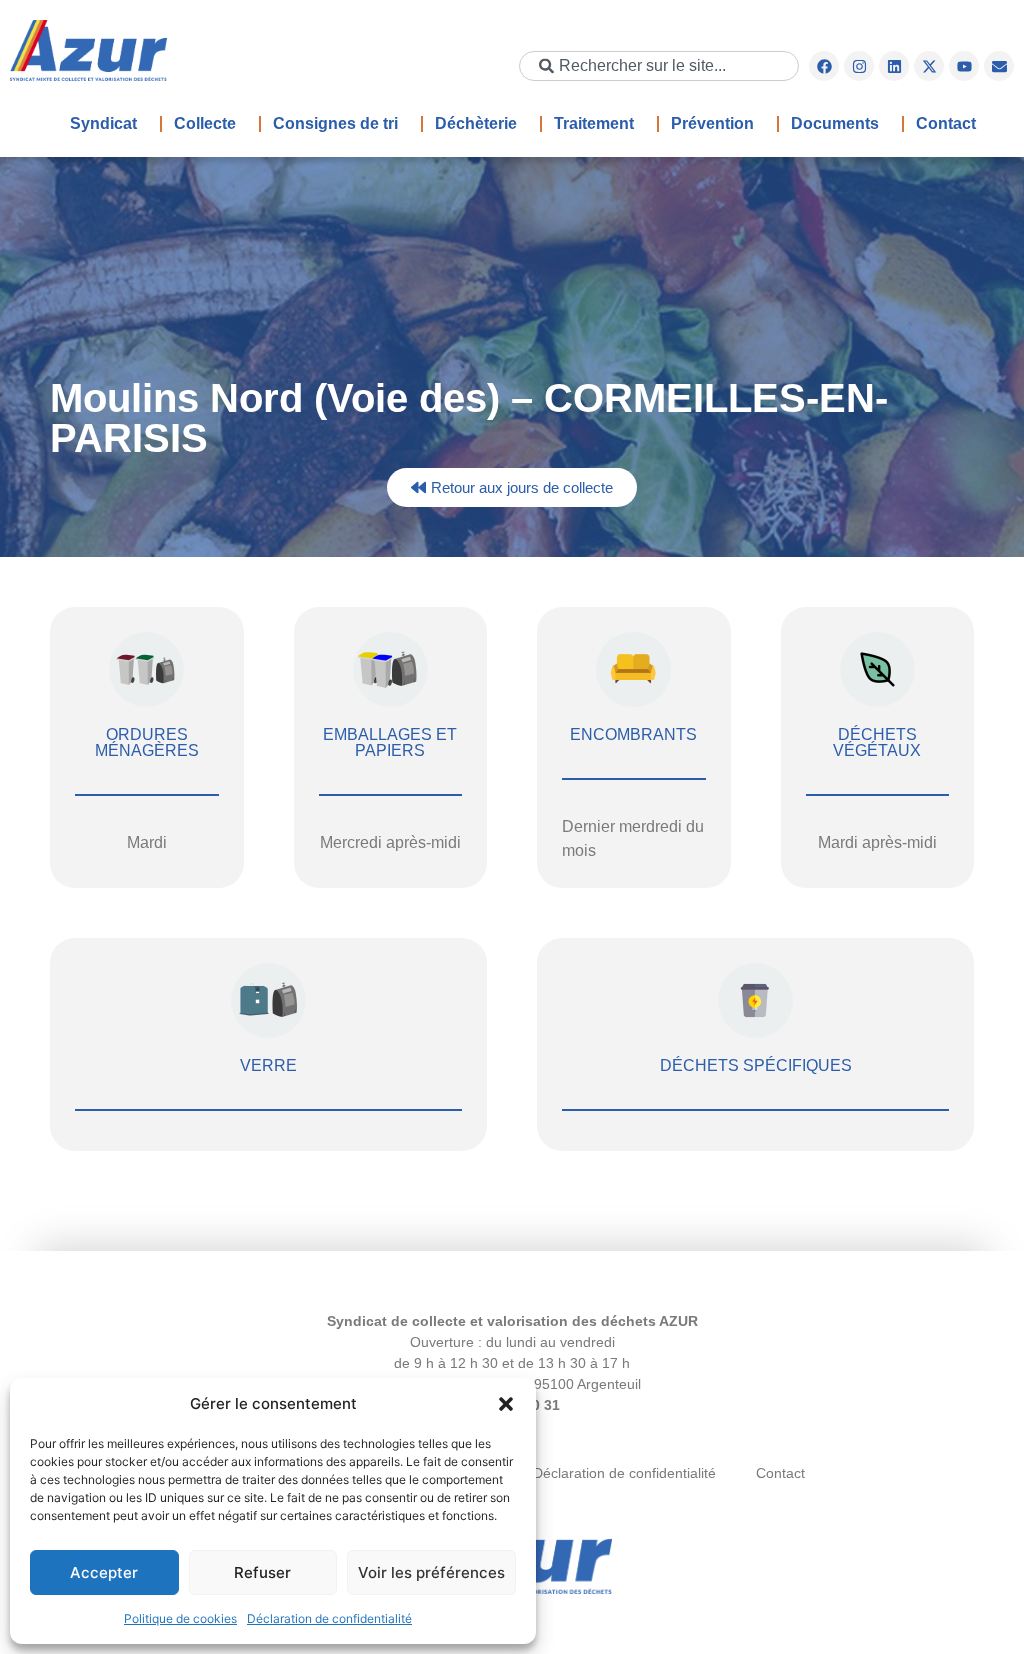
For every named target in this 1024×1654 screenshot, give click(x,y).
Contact (946, 123)
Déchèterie (476, 123)
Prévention (712, 123)
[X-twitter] (929, 66)
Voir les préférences (431, 1572)
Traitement (594, 123)
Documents (835, 123)
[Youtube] (964, 66)
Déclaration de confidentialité (329, 1618)
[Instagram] (859, 66)
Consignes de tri (335, 123)
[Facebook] (824, 66)
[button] (506, 1404)
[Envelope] (999, 66)
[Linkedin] (894, 66)
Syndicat (103, 123)
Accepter (104, 1572)
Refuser (262, 1572)
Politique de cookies (180, 1618)
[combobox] (659, 66)
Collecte (205, 123)
